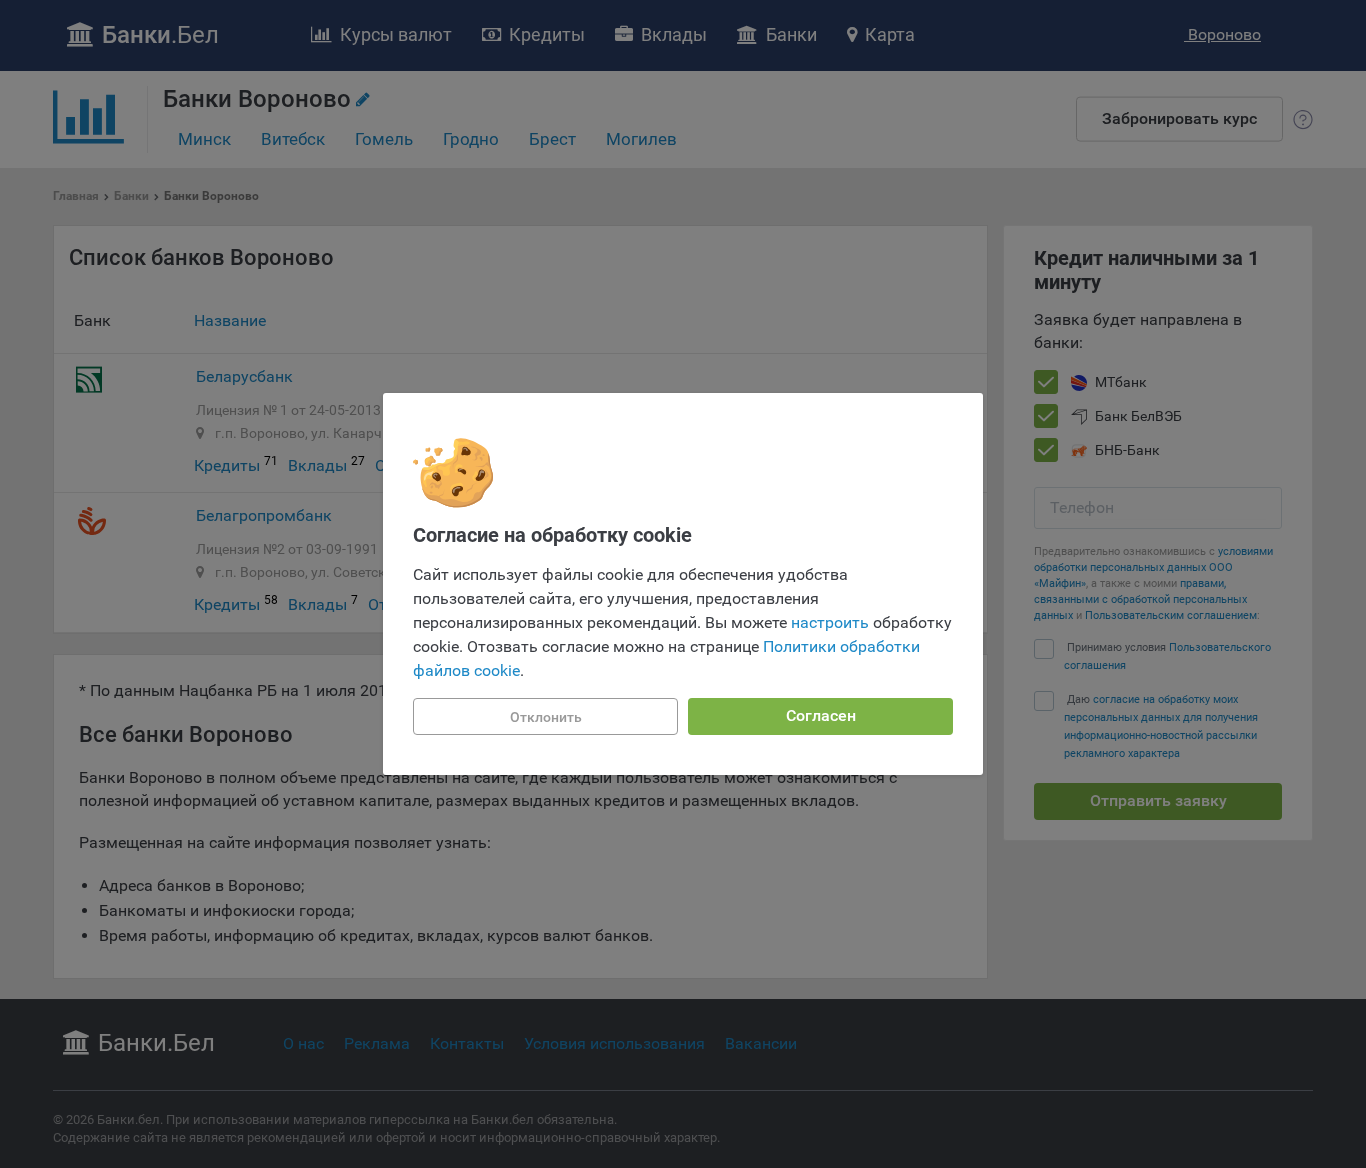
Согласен (821, 715)
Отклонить (546, 717)
